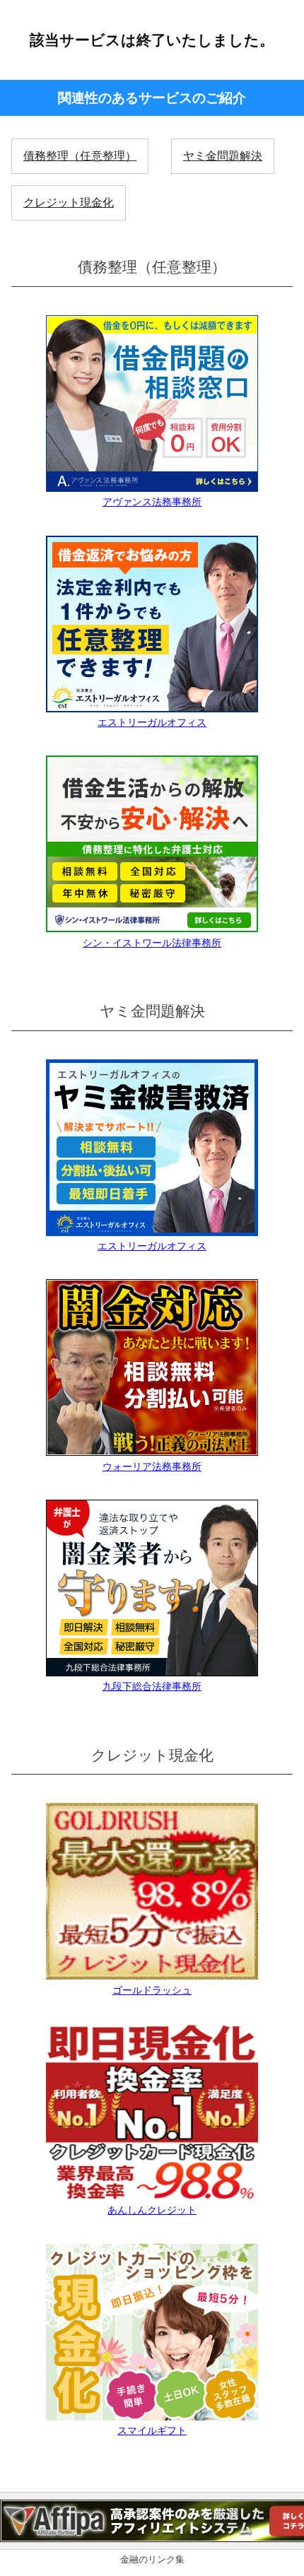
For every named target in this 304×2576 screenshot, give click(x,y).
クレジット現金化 (69, 202)
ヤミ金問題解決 (223, 156)
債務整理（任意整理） (80, 156)
